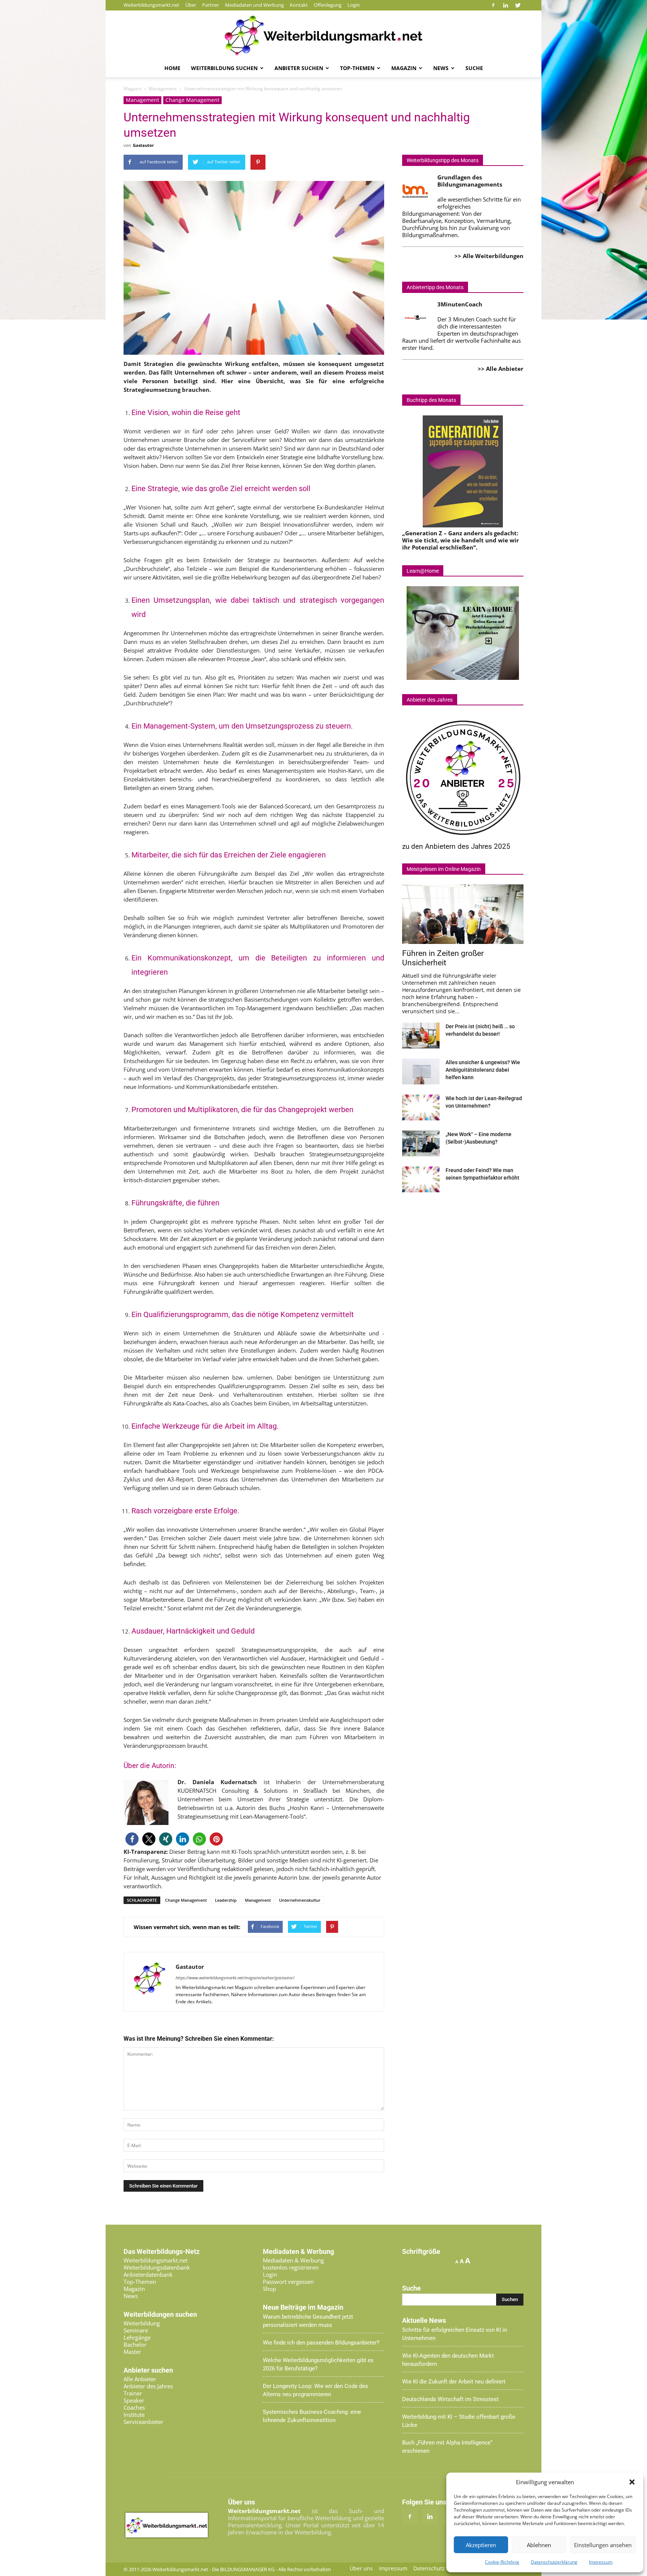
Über (191, 5)
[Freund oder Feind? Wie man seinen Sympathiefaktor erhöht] (421, 1179)
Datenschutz (429, 2569)
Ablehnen (539, 2545)
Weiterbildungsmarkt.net (151, 5)
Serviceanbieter (143, 2422)
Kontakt (299, 5)
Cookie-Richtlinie (502, 2562)
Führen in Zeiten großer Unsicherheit (443, 958)
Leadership (226, 1900)
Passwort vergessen (288, 2282)
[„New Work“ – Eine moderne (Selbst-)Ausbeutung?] (421, 1143)
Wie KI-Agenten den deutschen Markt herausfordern (448, 2360)
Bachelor (135, 2345)
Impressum (601, 2562)
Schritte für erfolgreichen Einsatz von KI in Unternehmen (455, 2334)
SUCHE (474, 68)
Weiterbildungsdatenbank (157, 2267)
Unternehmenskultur (300, 1900)
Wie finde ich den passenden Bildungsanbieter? (321, 2343)
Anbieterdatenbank (148, 2274)
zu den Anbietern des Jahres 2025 (456, 846)
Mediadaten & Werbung (293, 2260)
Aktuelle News (424, 2321)
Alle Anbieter (140, 2379)
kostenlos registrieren (291, 2267)
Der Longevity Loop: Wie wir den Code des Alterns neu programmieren (315, 2390)
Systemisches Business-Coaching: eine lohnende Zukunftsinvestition (312, 2416)
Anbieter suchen (299, 68)
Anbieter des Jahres (148, 2386)
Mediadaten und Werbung (254, 5)
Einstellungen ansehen (603, 2545)
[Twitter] (518, 5)
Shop (269, 2289)
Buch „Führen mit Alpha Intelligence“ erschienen (447, 2447)
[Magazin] (323, 36)
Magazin (404, 68)
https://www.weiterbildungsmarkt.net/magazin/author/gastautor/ (235, 1978)
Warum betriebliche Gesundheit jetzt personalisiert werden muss (308, 2321)
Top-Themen (357, 68)
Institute (134, 2415)
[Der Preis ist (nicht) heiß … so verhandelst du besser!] (421, 1036)
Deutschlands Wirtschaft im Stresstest (450, 2399)
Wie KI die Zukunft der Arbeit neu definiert (454, 2382)
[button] (632, 2482)
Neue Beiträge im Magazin (303, 2307)
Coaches (134, 2407)
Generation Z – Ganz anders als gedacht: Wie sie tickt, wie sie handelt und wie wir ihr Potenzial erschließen (461, 540)
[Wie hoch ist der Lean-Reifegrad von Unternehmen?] (421, 1107)
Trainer (133, 2393)
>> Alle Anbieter (501, 369)
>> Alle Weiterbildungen (489, 256)
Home (172, 68)
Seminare (136, 2330)
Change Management (192, 100)
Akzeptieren (481, 2545)
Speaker (134, 2400)
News (441, 68)
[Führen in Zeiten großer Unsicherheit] (463, 914)
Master (132, 2352)
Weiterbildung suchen (224, 68)
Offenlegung (328, 5)
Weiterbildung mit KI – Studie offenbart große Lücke (459, 2421)
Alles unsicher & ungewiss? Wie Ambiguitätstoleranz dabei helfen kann (483, 1070)
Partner (211, 5)
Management (142, 100)
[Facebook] (493, 5)
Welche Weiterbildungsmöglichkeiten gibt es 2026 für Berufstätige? (318, 2364)
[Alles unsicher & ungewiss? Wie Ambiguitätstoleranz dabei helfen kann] (421, 1071)
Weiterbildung (142, 2323)
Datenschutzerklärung (554, 2562)
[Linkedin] (505, 5)
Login (354, 5)
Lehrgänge (137, 2337)
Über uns (361, 2569)
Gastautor (143, 145)
